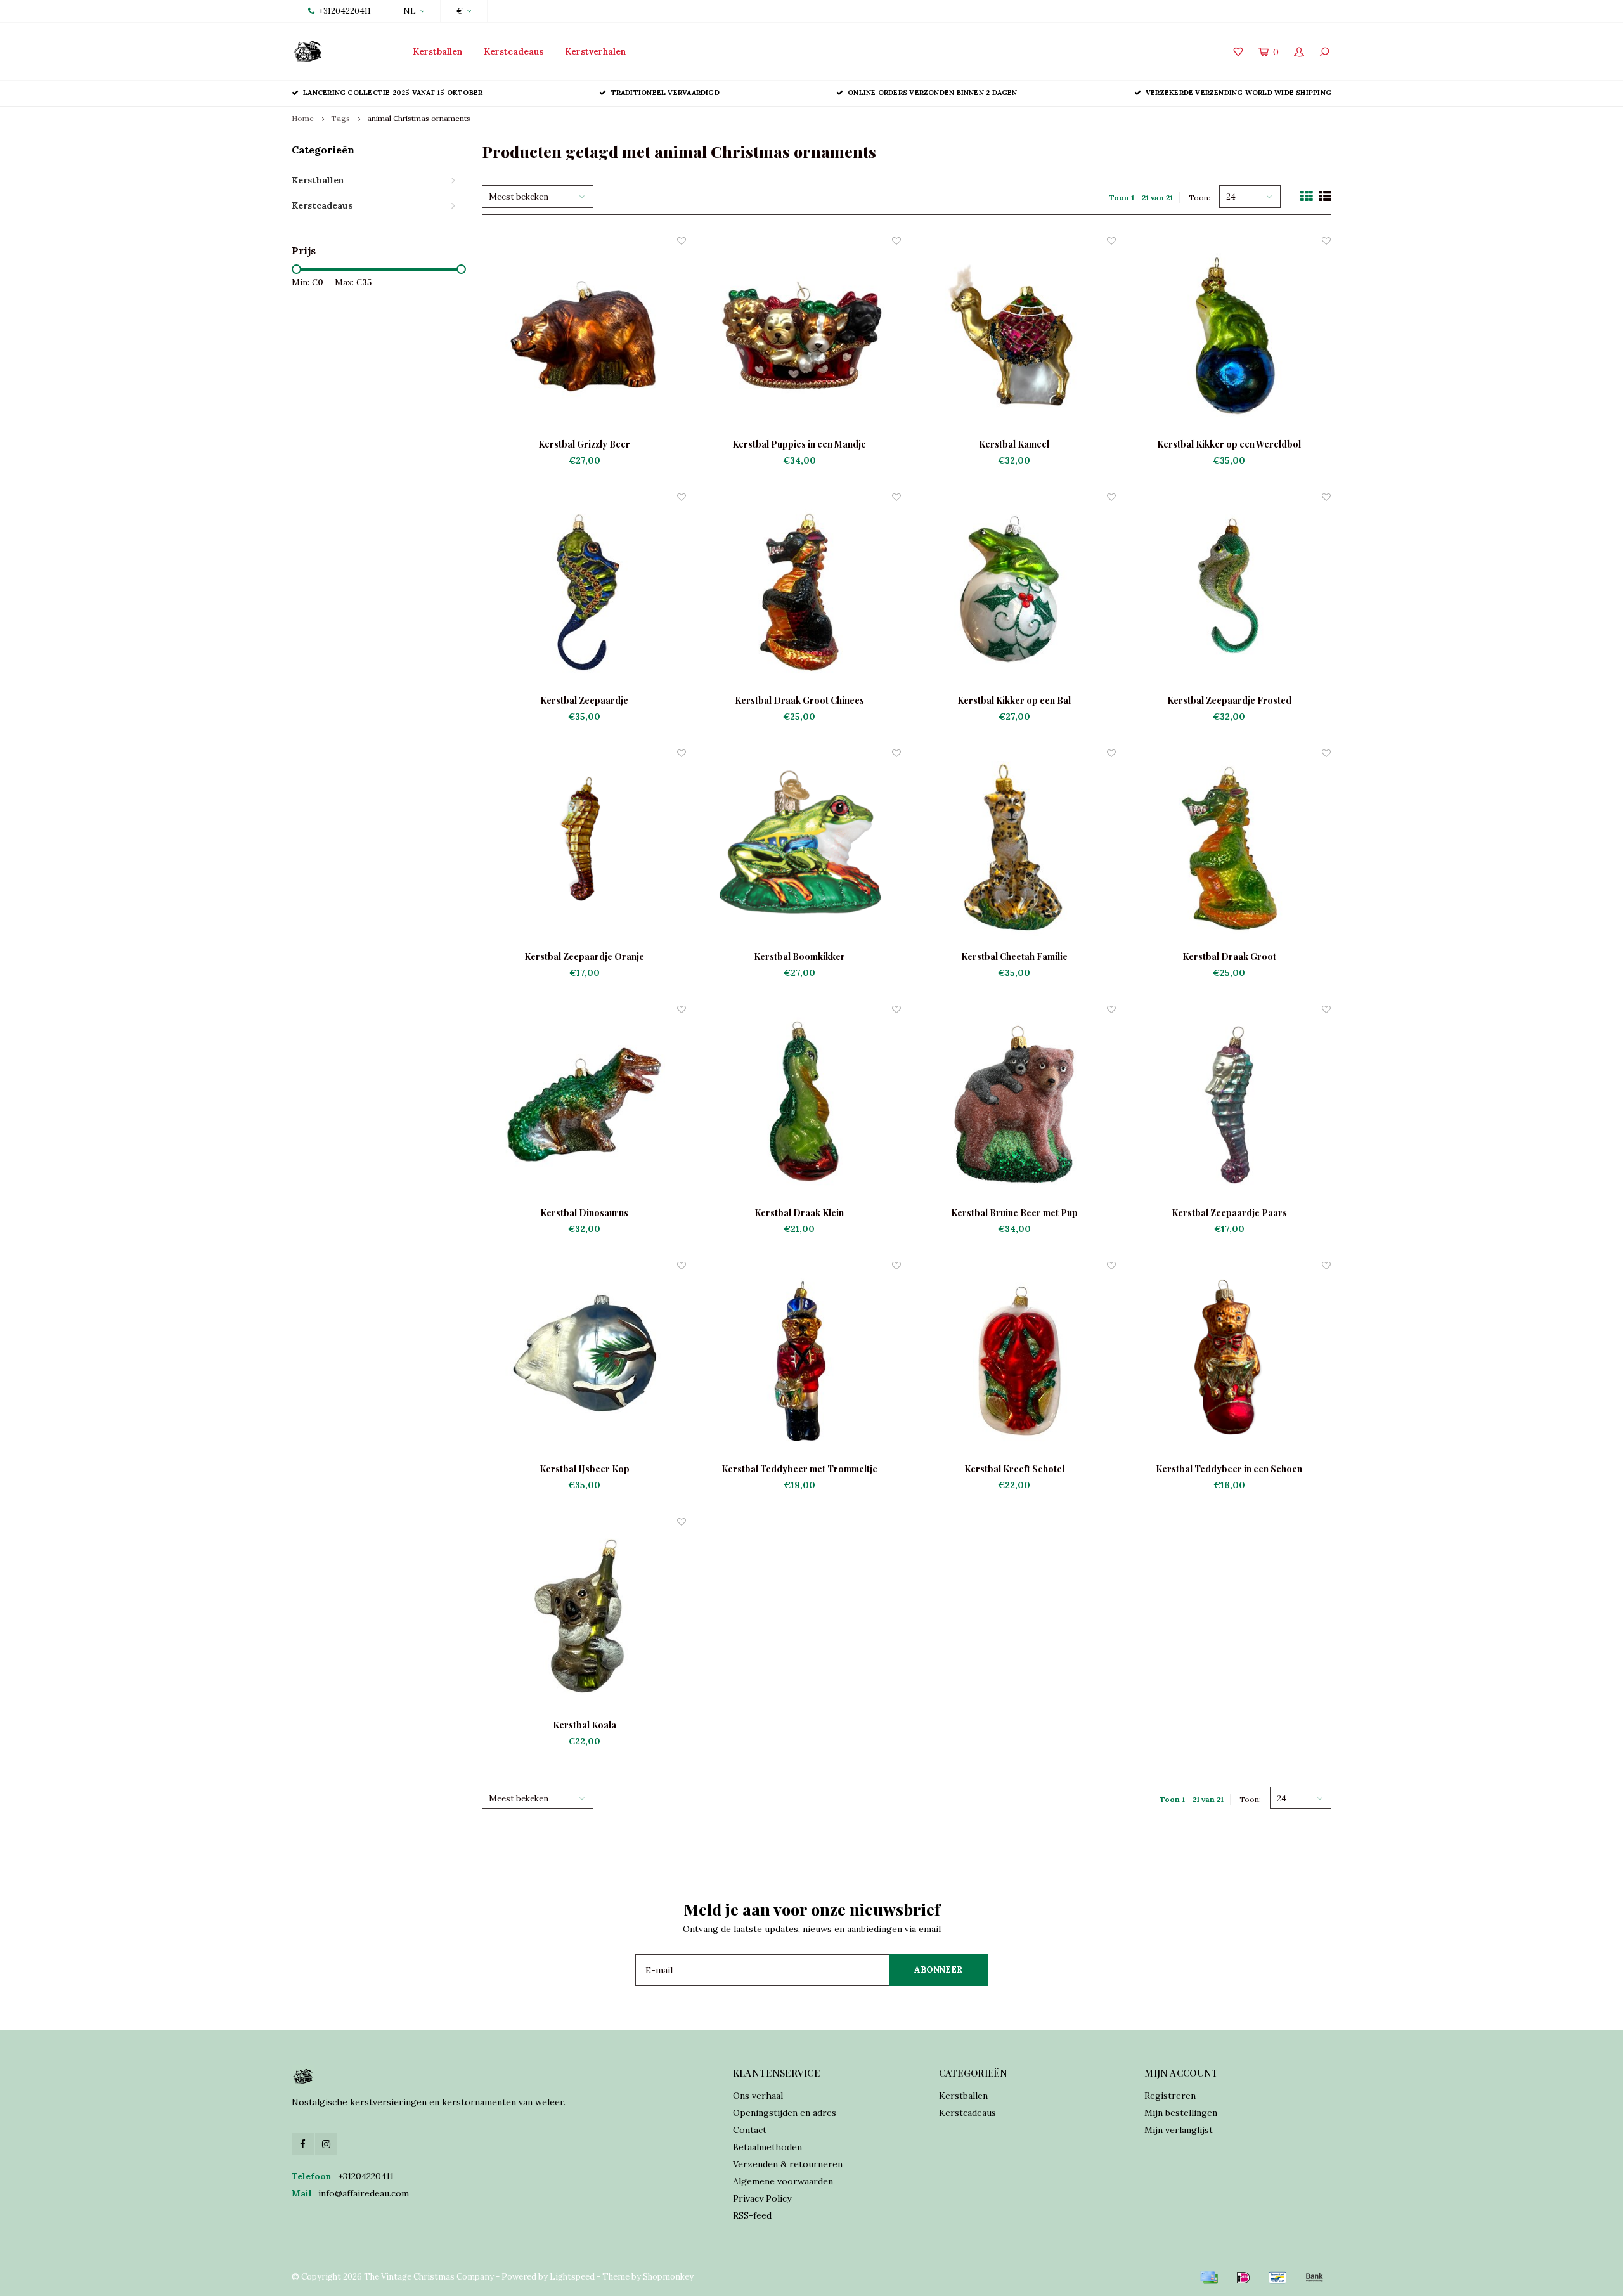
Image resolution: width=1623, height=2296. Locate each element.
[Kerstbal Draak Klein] (799, 1105)
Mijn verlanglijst (1179, 2130)
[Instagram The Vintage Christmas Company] (326, 2144)
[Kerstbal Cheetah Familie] (1014, 849)
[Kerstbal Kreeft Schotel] (1014, 1361)
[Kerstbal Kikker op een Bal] (1014, 593)
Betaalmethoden (767, 2147)
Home (303, 118)
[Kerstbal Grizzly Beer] (584, 336)
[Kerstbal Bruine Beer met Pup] (1014, 1105)
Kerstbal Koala (585, 1725)
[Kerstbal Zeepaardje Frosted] (1229, 593)
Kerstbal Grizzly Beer (584, 444)
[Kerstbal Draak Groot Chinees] (799, 593)
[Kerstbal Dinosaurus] (584, 1105)
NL (410, 11)
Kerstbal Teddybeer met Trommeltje (799, 1469)
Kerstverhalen (595, 51)
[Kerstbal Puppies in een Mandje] (799, 336)
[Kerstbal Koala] (584, 1617)
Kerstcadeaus (514, 51)
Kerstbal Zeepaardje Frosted (1229, 700)
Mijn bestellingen (1181, 2113)
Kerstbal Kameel (1014, 444)
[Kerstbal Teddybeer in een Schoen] (1229, 1361)
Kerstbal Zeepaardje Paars (1229, 1213)
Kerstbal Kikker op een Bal (1014, 700)
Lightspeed (572, 2277)
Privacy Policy (762, 2198)
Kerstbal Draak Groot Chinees (799, 700)
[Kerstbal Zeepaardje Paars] (1229, 1105)
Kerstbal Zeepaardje (584, 700)
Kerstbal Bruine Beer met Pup (1014, 1213)
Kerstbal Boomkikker (799, 957)
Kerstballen (437, 51)
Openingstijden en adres (785, 2113)
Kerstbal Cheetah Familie (1014, 957)
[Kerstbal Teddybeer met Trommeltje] (799, 1361)
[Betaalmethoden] (1209, 2278)
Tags (340, 118)
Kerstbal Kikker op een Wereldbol (1229, 444)
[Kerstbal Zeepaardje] (584, 593)
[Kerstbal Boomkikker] (799, 849)
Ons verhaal (758, 2096)
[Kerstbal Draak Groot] (1229, 849)
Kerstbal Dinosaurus (584, 1213)
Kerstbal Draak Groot (1229, 957)
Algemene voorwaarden (783, 2181)
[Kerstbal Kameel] (1014, 336)
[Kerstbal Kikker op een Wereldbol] (1229, 336)
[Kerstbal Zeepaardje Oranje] (584, 849)
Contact (750, 2130)
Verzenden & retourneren (788, 2164)
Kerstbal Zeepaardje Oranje (584, 957)
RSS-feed (752, 2215)
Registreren (1170, 2096)
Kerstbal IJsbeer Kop (585, 1469)
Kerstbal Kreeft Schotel (1014, 1469)
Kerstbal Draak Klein (799, 1213)
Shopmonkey (668, 2277)
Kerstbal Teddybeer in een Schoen (1229, 1469)
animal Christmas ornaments (419, 118)
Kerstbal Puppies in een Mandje (799, 444)
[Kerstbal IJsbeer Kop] (584, 1361)
